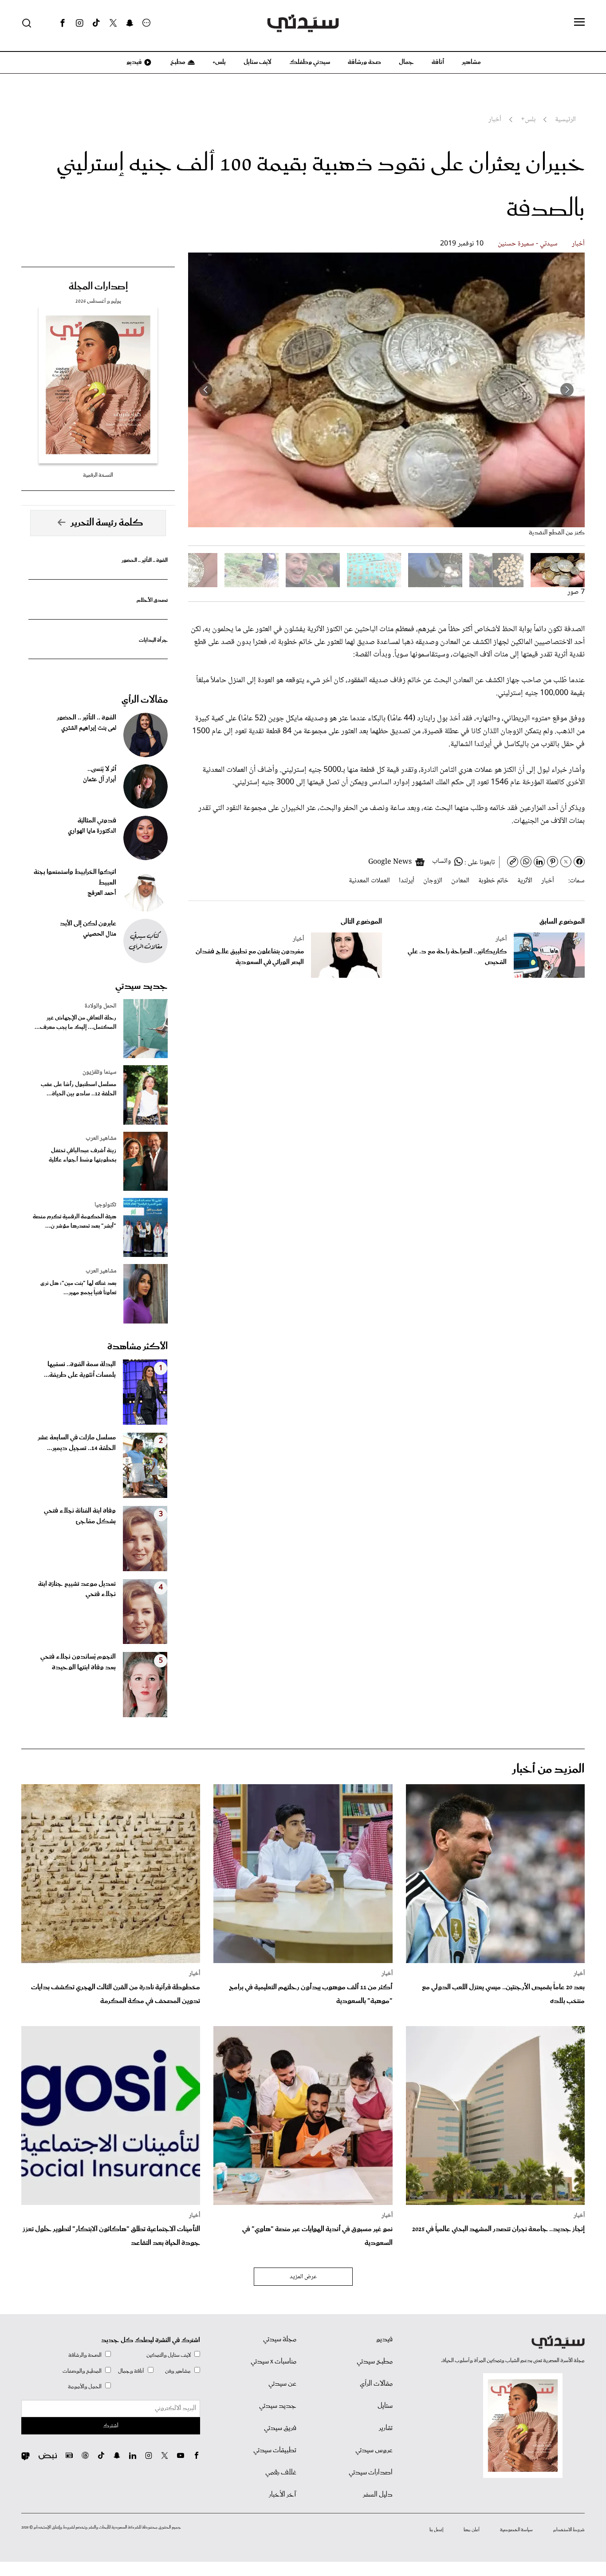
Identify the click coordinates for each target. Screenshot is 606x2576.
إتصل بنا (436, 2530)
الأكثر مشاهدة (138, 1347)
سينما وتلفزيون (99, 1072)
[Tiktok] (96, 23)
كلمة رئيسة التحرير (107, 523)
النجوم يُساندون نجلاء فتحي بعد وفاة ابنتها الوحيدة (78, 1662)
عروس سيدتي (374, 2450)
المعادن (460, 881)
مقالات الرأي (145, 700)
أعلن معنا (472, 2530)
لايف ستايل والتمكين (169, 2355)
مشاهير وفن (178, 2371)
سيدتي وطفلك (310, 62)
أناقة (438, 62)
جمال (406, 62)
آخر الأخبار (283, 2495)
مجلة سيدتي (280, 2339)
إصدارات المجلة (98, 287)
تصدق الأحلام (152, 600)
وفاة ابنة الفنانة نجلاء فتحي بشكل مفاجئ (80, 1516)
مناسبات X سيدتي (273, 2362)
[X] (113, 23)
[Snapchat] (130, 23)
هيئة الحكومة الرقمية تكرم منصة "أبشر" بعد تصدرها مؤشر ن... (75, 1221)
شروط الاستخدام (569, 2530)
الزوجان (433, 881)
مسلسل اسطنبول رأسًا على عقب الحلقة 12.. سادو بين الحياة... (79, 1089)
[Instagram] (79, 23)
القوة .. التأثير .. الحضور (145, 560)
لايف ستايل (258, 62)
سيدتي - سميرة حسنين (528, 244)
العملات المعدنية (369, 881)
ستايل (385, 2406)
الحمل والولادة (100, 1006)
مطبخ (177, 62)
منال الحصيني (100, 934)
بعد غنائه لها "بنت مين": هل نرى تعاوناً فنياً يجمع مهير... (78, 1288)
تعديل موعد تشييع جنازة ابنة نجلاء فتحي (77, 1589)
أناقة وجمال (131, 2371)
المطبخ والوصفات (82, 2371)
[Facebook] (63, 23)
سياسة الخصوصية (516, 2530)
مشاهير (471, 62)
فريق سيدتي (280, 2428)
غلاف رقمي (281, 2473)
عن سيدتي (282, 2384)
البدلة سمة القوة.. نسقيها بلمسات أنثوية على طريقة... (80, 1370)
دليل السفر (378, 2495)
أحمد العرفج (102, 893)
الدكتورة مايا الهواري (92, 831)
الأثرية (525, 881)
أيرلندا (407, 881)
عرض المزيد (303, 2277)
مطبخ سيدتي (375, 2362)
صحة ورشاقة (364, 62)
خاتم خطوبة (493, 881)
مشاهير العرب (101, 1138)
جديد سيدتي (142, 986)
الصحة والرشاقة (85, 2355)
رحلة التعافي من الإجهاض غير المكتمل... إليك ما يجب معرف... (75, 1023)
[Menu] (579, 23)
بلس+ (219, 62)
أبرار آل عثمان (100, 780)
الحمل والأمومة (85, 2387)
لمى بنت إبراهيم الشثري (89, 728)
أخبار (578, 244)
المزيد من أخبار (548, 1769)
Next (206, 390)
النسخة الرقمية (98, 475)
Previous (567, 390)
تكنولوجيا (105, 1205)
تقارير (386, 2428)
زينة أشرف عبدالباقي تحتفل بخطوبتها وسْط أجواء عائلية (83, 1155)
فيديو (134, 62)
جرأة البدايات (153, 640)
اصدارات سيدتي (371, 2473)
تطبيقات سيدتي (275, 2450)
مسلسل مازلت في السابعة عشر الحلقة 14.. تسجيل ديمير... (77, 1443)
